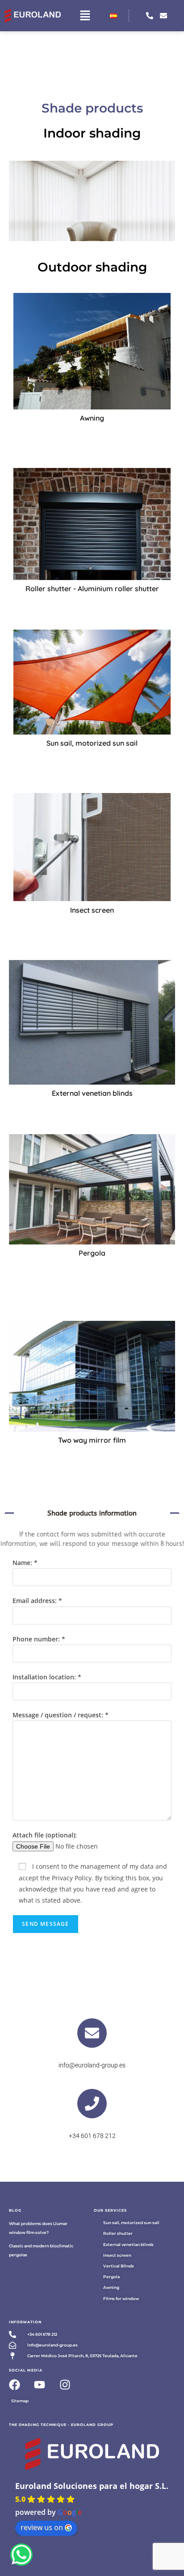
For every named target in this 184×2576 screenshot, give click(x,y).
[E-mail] (92, 2033)
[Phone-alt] (150, 16)
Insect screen (92, 910)
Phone (92, 2125)
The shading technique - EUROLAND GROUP (61, 2425)
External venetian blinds (92, 1093)
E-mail (92, 2055)
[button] (85, 16)
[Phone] (92, 2104)
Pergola (92, 1253)
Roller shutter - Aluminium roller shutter (92, 589)
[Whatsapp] (21, 2555)
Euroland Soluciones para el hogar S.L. (92, 2486)
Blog (15, 2210)
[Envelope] (163, 16)
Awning (92, 418)
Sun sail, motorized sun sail (92, 743)
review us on (42, 2527)
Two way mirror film (92, 1440)
